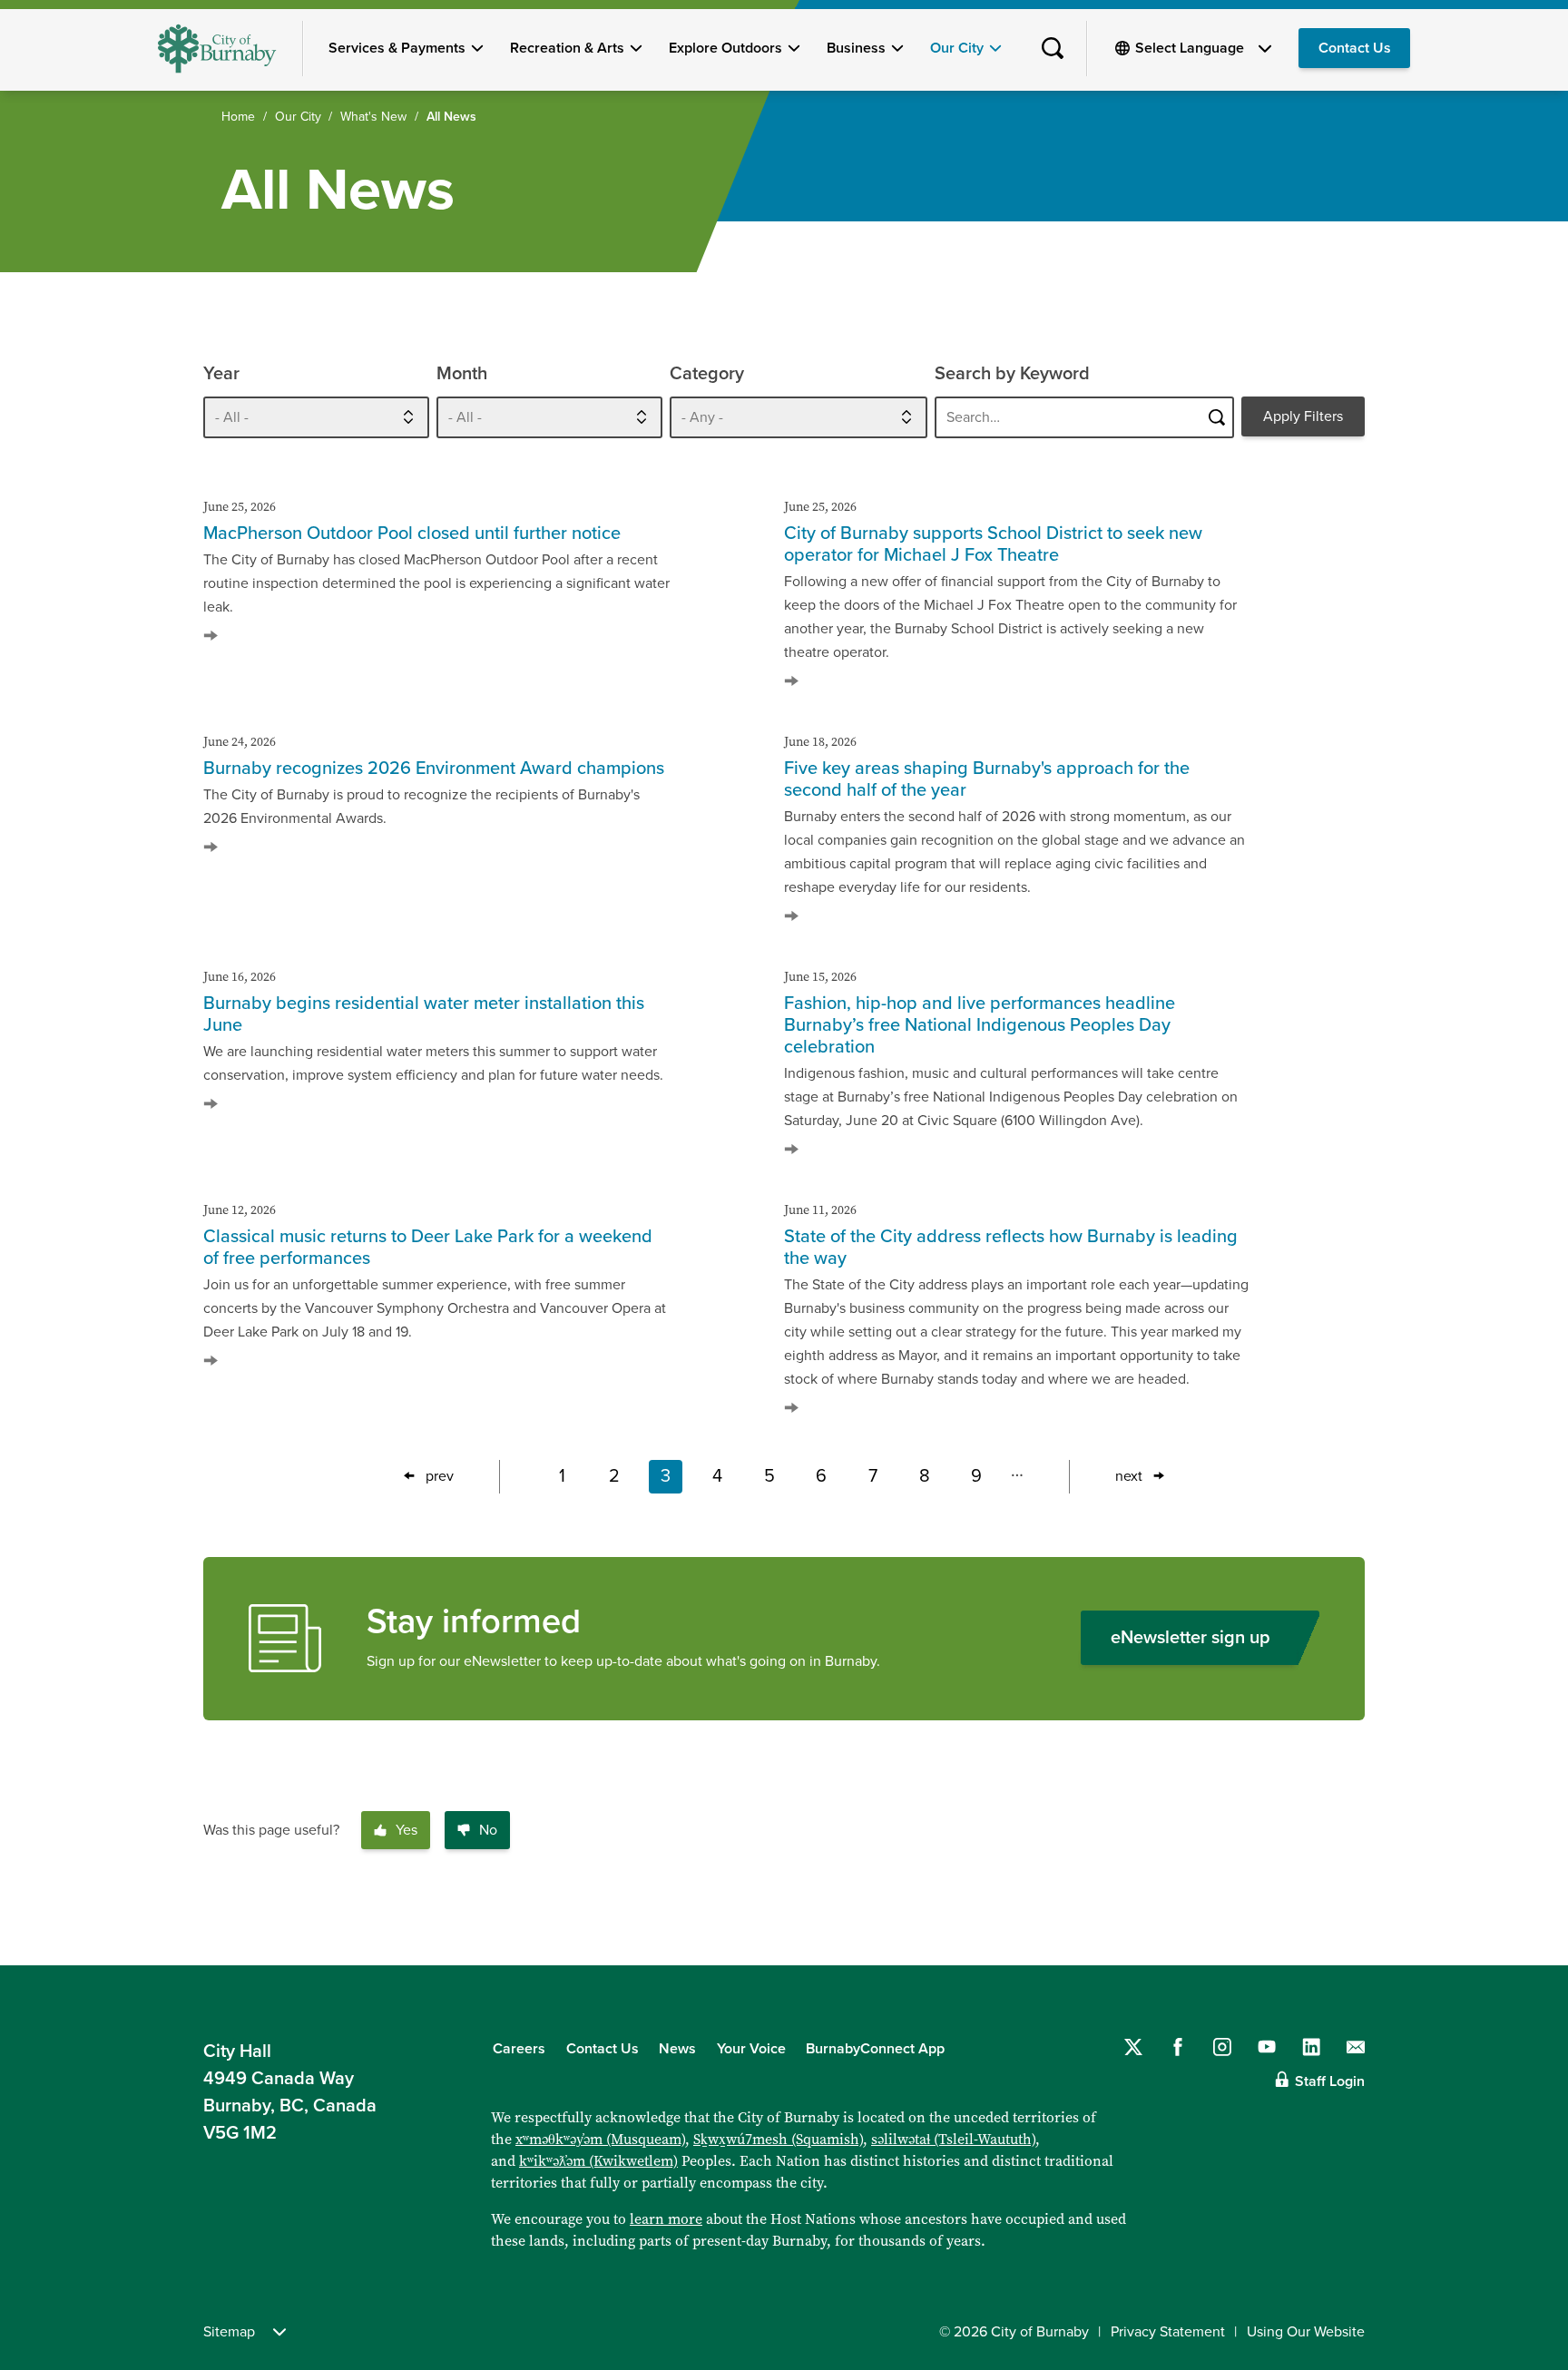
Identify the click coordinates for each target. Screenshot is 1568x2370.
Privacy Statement (1168, 2332)
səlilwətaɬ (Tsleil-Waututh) (953, 2139)
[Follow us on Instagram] (1222, 2047)
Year (221, 374)
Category (707, 374)
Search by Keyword (1012, 374)
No (488, 1830)
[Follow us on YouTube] (1267, 2047)
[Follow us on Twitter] (1133, 2047)
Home (238, 117)
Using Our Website (1306, 2332)
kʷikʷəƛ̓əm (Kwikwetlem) (598, 2161)
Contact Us (1355, 48)
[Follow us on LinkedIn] (1311, 2047)
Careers (519, 2049)
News (677, 2049)
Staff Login (1330, 2081)
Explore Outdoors (725, 48)
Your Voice (751, 2049)
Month (462, 374)
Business (856, 48)
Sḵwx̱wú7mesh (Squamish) (778, 2139)
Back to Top (1523, 1926)
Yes (407, 1830)
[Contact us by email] (1356, 2047)
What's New (373, 117)
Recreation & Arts (567, 48)
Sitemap (229, 2332)
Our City (957, 48)
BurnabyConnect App (875, 2049)
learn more (666, 2219)
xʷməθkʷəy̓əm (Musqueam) (600, 2139)
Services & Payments (397, 48)
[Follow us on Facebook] (1178, 2047)
